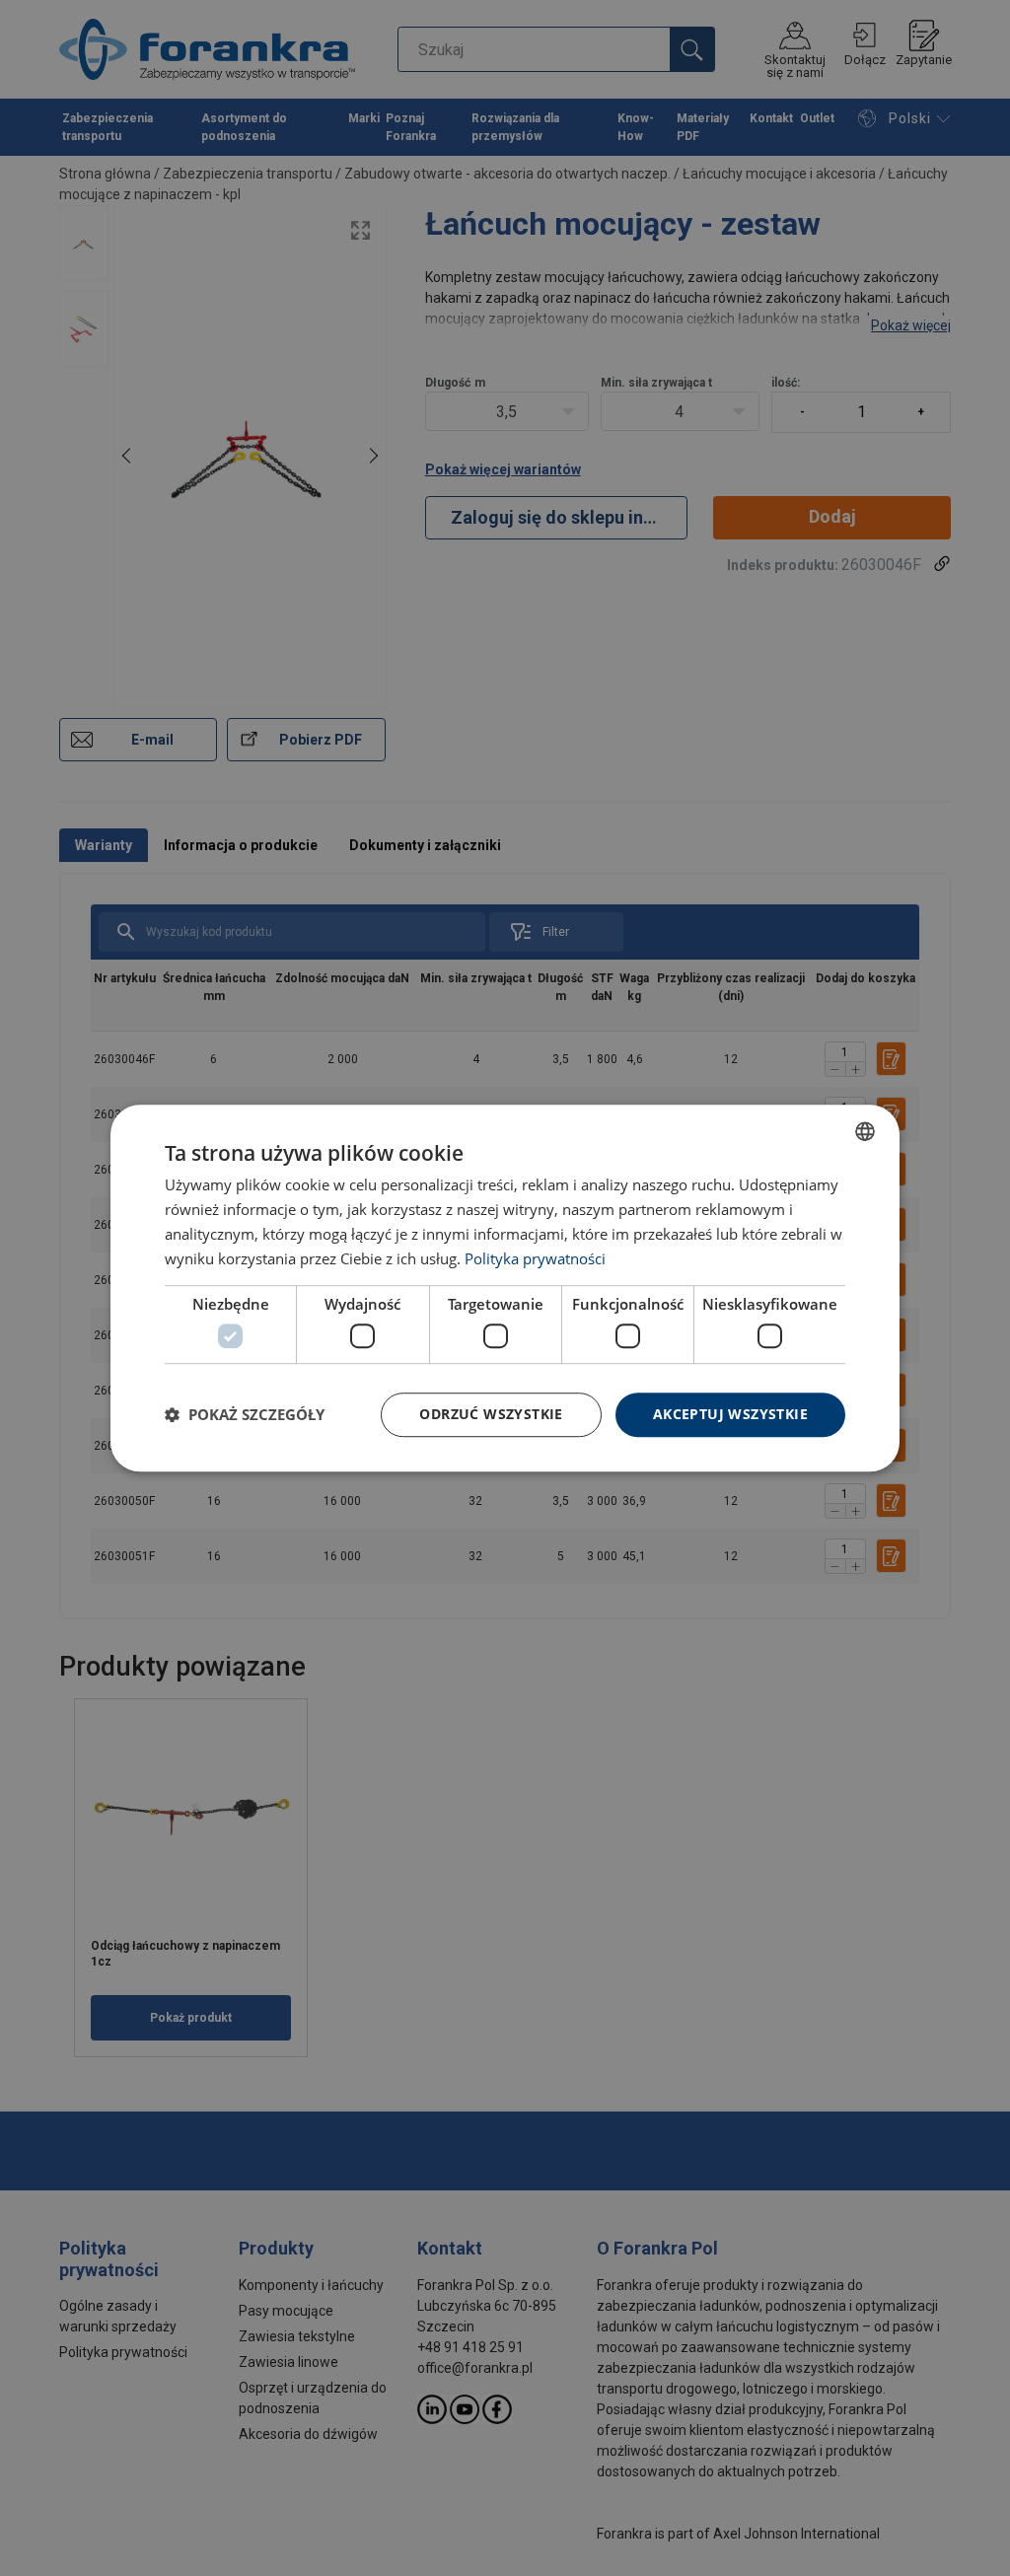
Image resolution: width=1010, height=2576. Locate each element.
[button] (245, 1414)
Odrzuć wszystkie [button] (491, 1414)
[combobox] (865, 1131)
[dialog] (505, 1288)
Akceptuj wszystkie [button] (730, 1414)
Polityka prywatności (535, 1258)
